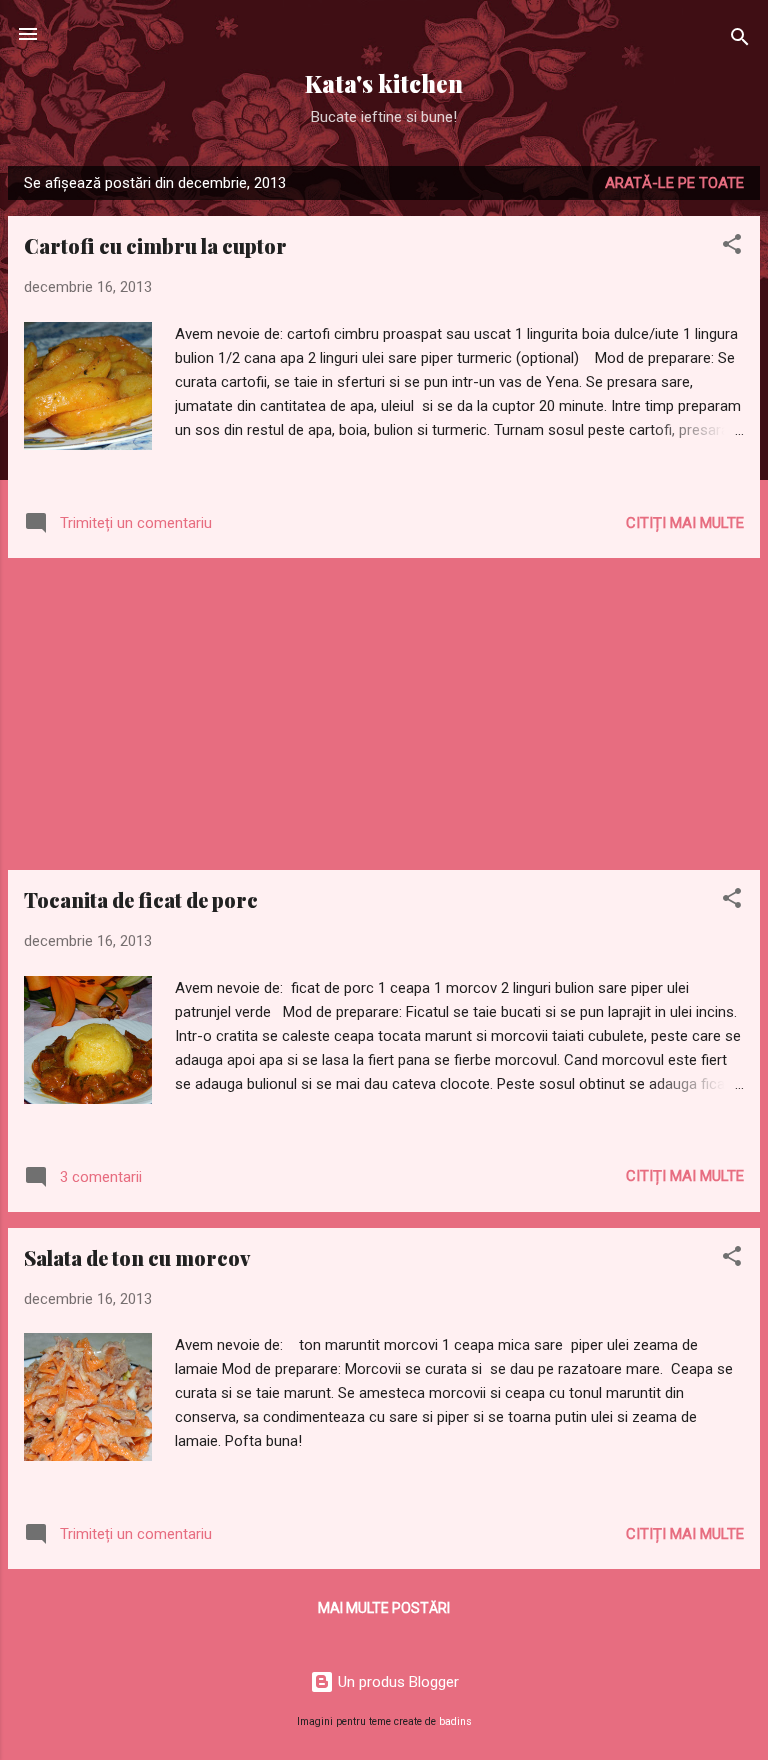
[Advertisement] (384, 714)
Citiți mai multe (685, 523)
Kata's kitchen (384, 83)
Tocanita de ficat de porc (141, 899)
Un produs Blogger (396, 1682)
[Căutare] (740, 40)
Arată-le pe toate (674, 183)
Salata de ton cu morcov (137, 1257)
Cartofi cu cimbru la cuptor (155, 245)
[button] (732, 247)
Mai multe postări (384, 1608)
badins (455, 1721)
